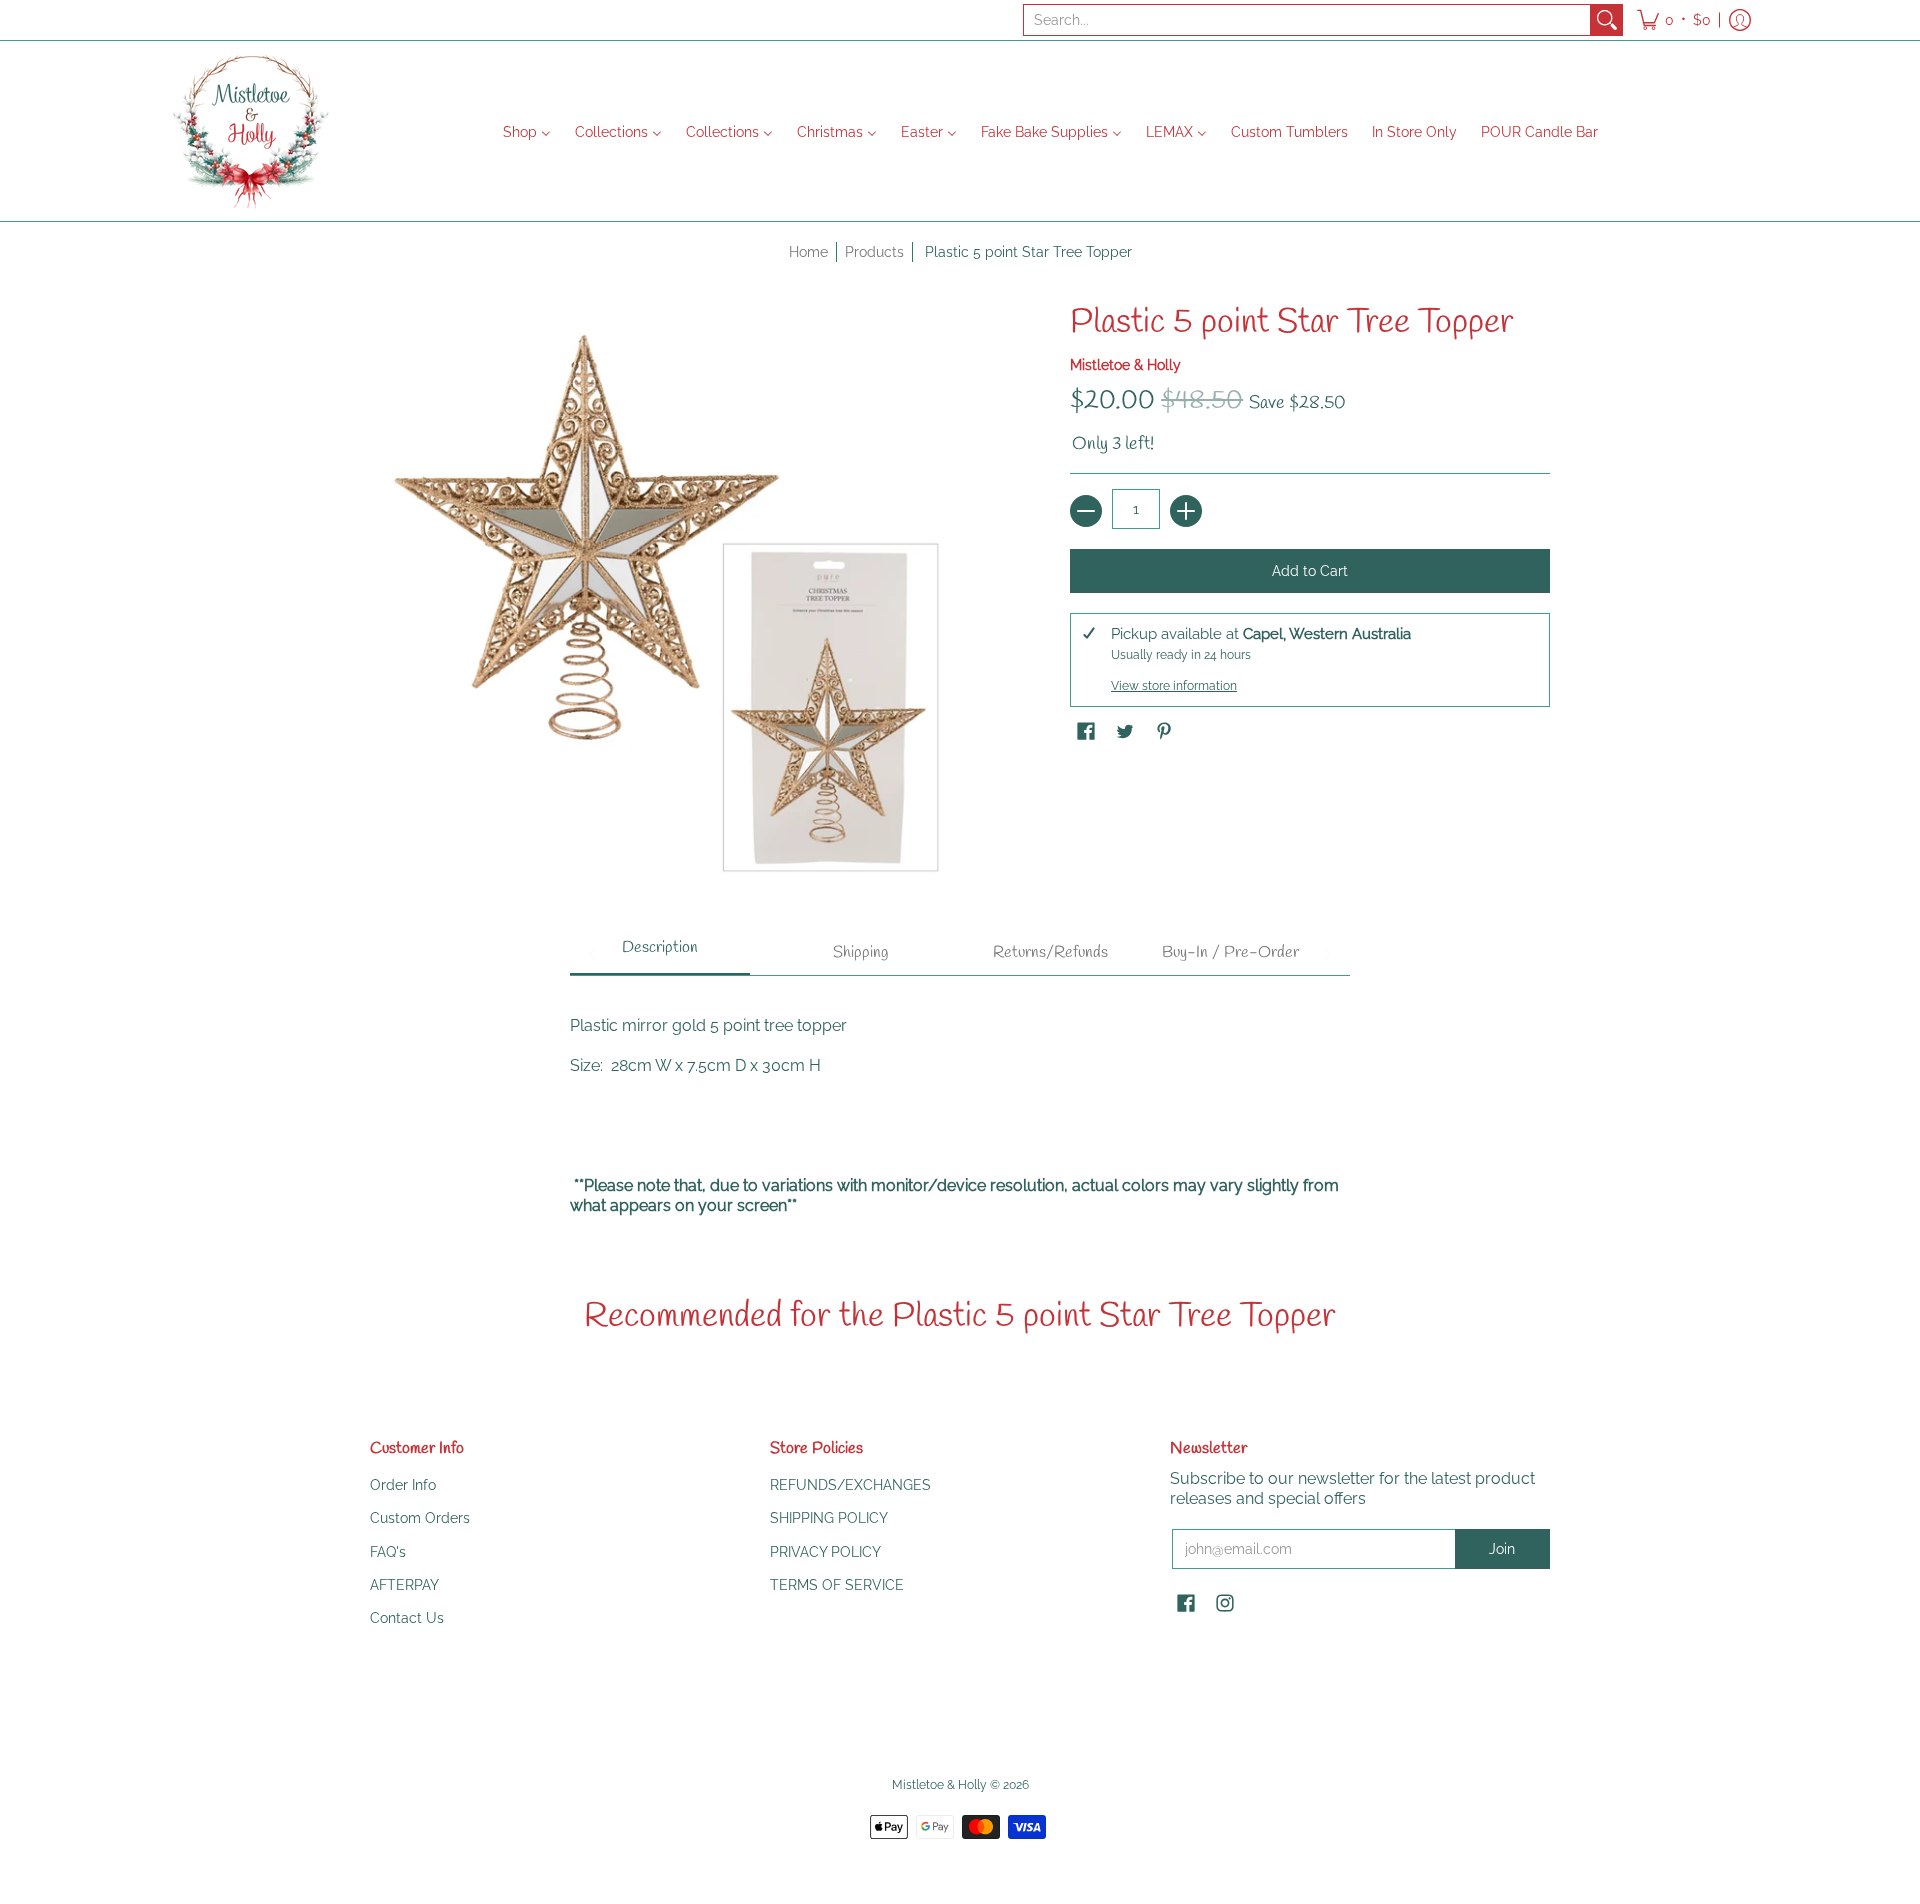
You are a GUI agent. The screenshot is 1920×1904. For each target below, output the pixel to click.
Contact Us (407, 1618)
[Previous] (593, 954)
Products (874, 252)
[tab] (660, 954)
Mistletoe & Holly (1125, 365)
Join (1502, 1549)
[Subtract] (1086, 511)
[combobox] (1307, 20)
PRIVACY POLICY (825, 1552)
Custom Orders (420, 1518)
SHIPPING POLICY (829, 1518)
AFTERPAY (404, 1585)
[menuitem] (527, 131)
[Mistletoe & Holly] (250, 131)
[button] (1674, 20)
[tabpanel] (960, 1105)
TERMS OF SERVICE (837, 1585)
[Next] (1327, 954)
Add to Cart (1310, 571)
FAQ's (388, 1552)
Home (808, 252)
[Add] (1186, 511)
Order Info (403, 1485)
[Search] (1607, 20)
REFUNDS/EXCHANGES (850, 1485)
